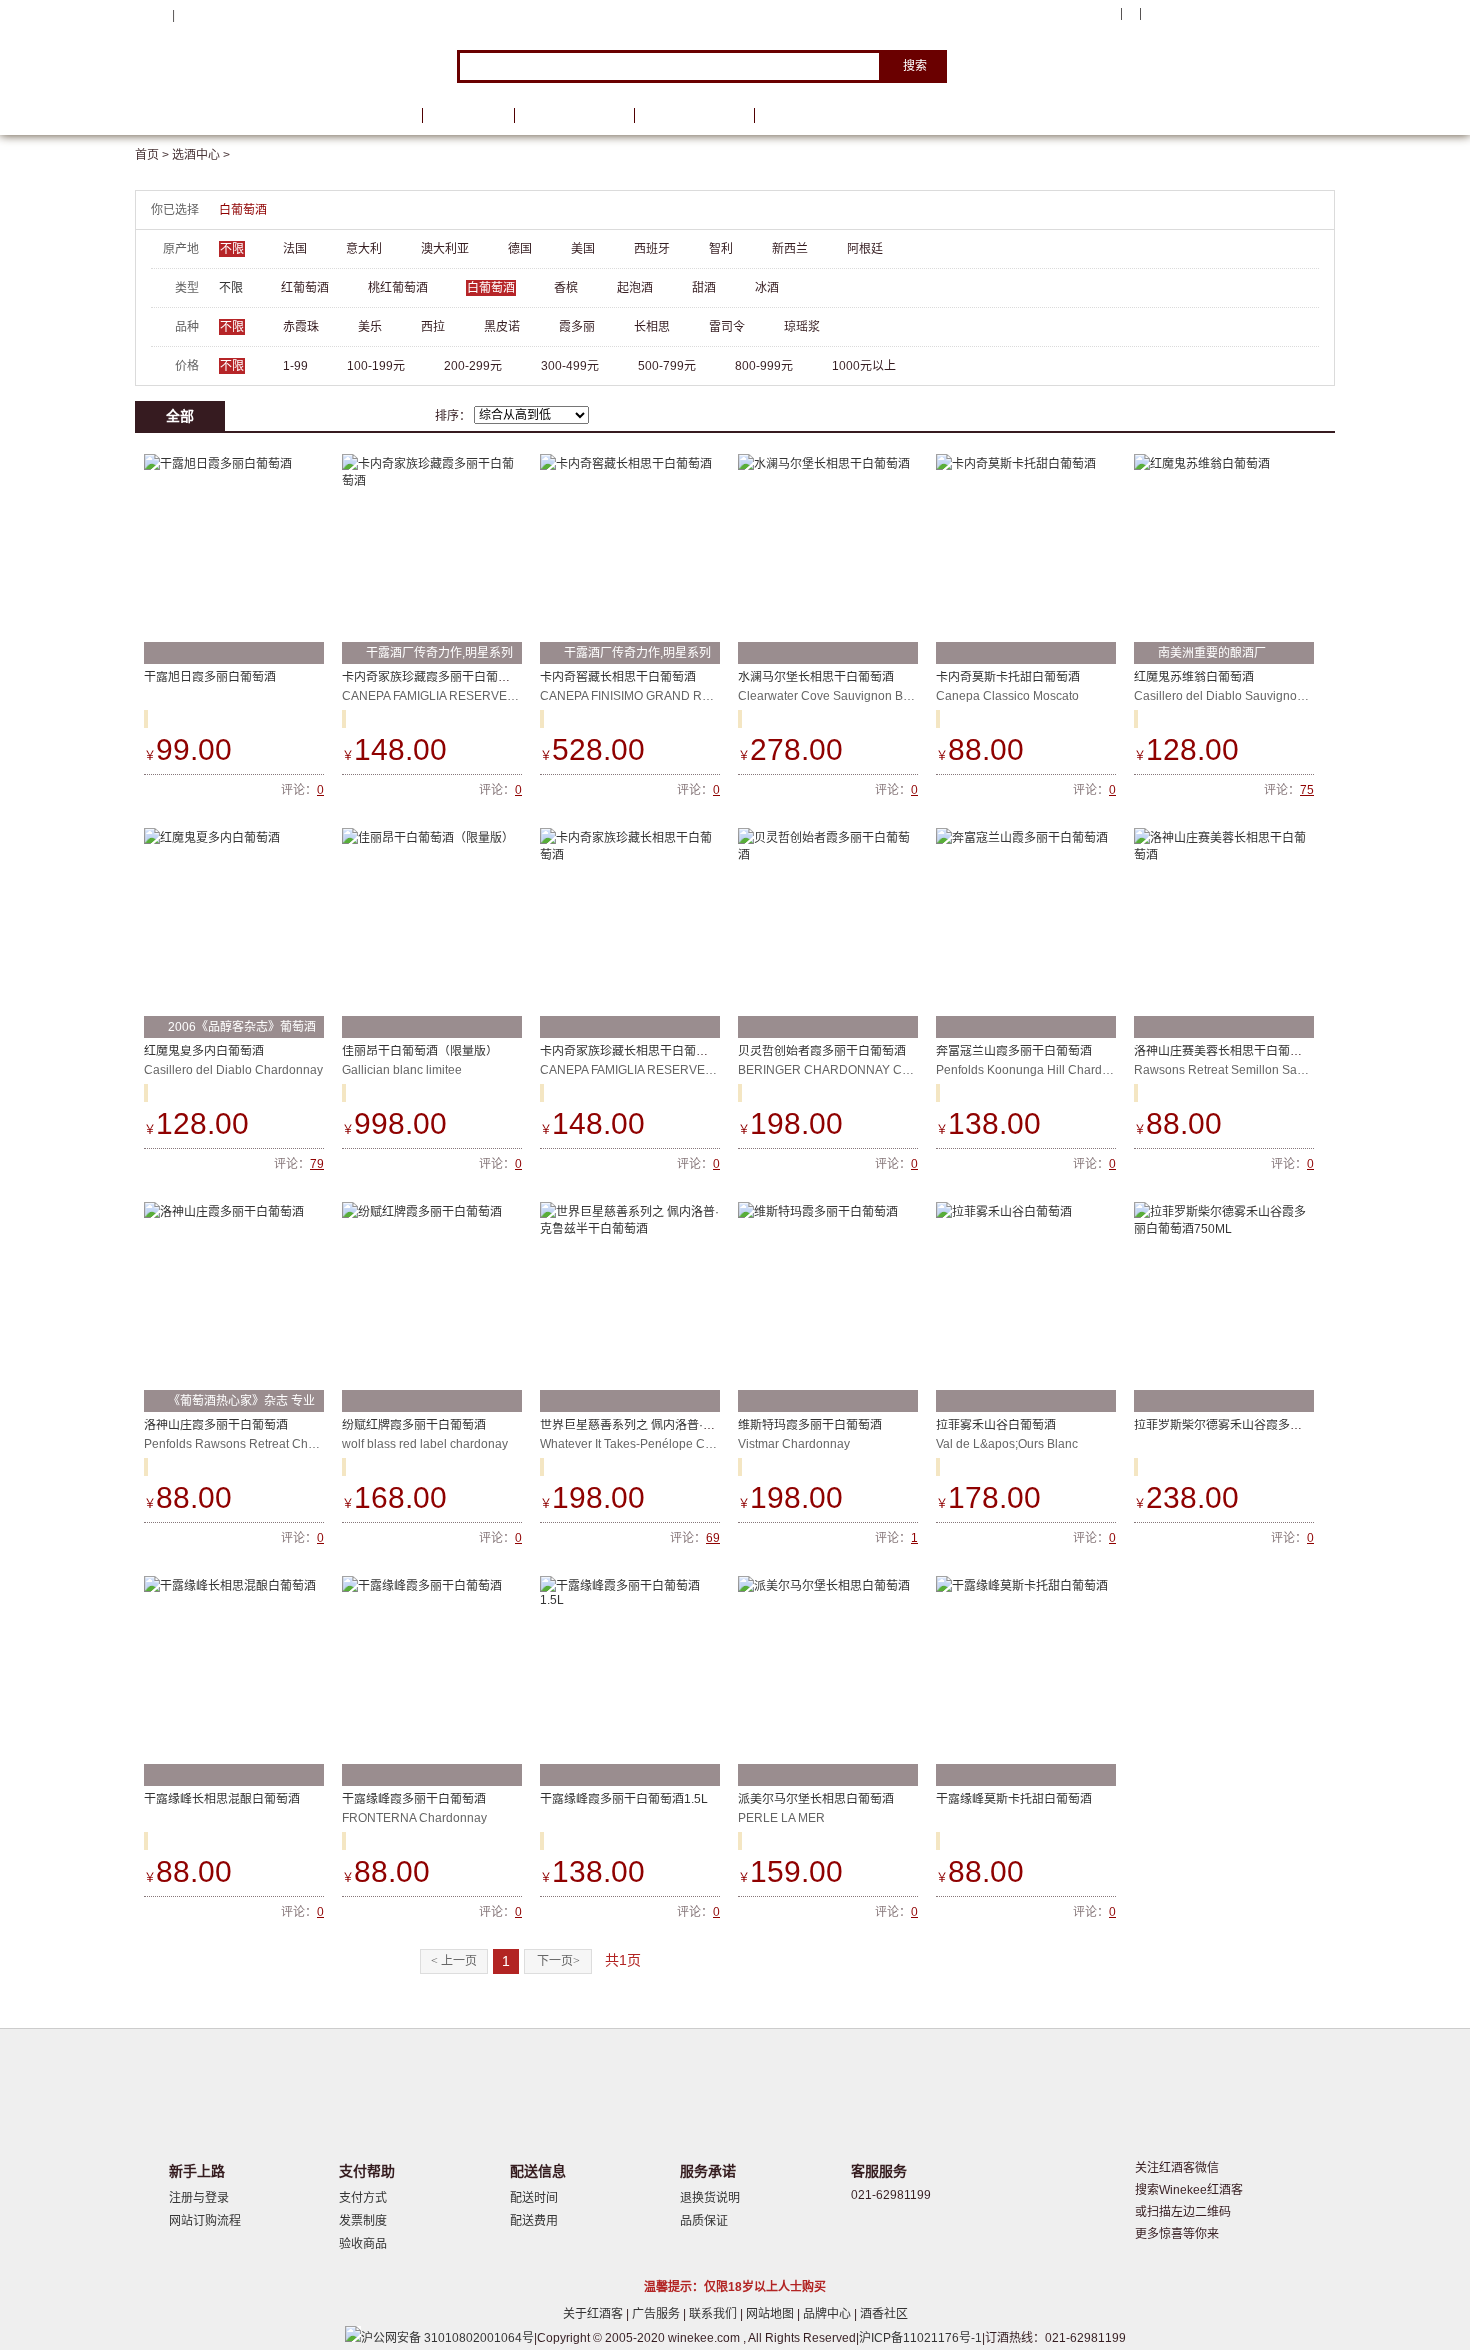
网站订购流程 (205, 2221)
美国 (583, 249)
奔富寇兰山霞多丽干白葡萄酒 (1014, 1051)
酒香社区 (884, 2314)
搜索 (915, 66)
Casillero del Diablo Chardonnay (233, 1070)
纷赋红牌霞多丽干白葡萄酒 (414, 1425)
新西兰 (790, 249)
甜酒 (704, 288)
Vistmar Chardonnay (794, 1444)
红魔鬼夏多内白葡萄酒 (204, 1051)
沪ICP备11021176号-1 (920, 2338)
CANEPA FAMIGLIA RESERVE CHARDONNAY (469, 696)
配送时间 (534, 2198)
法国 (295, 249)
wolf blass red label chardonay (425, 1444)
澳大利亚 (445, 249)
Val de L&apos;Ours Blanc (1007, 1444)
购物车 (1214, 15)
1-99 (295, 366)
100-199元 (376, 366)
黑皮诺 (502, 327)
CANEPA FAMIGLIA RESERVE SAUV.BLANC (662, 1070)
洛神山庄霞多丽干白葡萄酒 (216, 1425)
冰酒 (767, 288)
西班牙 (652, 249)
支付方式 (363, 2198)
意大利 (364, 249)
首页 (383, 115)
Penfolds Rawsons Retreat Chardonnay (252, 1444)
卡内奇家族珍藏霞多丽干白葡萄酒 (432, 677)
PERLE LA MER (781, 1818)
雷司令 (727, 327)
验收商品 (363, 2244)
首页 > (153, 155)
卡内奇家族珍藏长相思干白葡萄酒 (630, 1051)
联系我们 (714, 2314)
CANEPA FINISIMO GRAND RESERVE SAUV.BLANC (685, 696)
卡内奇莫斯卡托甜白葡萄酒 (1008, 677)
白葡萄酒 (243, 210)
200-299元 (473, 366)
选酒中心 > (201, 155)
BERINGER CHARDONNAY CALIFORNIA (851, 1070)
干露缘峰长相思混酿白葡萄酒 (222, 1799)
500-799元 (667, 366)
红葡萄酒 (305, 288)
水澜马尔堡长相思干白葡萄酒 (816, 677)
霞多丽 (577, 327)
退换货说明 (710, 2198)
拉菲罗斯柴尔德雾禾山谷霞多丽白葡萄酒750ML (1261, 1425)
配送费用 (534, 2221)
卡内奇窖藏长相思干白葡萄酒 (618, 677)
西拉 (433, 327)
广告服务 (657, 2314)
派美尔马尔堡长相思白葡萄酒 (816, 1799)
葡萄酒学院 (694, 115)
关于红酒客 (594, 2314)
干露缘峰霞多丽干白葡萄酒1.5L (624, 1799)
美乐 (370, 327)
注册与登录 (199, 2198)
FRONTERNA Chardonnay (414, 1818)
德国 (520, 249)
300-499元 (570, 366)
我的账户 (1088, 14)
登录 (190, 15)
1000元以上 (864, 366)
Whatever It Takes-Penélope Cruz (631, 1444)
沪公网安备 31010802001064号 (447, 2338)
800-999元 (764, 366)
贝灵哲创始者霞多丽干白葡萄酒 (822, 1051)
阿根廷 (865, 249)
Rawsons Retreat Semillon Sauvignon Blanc (1254, 1070)
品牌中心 (828, 2314)
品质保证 (704, 2221)
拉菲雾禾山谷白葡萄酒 (996, 1425)
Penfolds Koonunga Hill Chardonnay (1036, 1070)
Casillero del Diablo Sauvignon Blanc (1236, 696)
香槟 (566, 288)
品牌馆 (468, 115)
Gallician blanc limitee (402, 1070)
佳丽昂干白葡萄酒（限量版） (420, 1051)
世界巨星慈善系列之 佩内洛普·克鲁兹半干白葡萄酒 (675, 1425)
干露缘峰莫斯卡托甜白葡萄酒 (1014, 1799)
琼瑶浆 (802, 327)
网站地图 (771, 2314)
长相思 (652, 327)
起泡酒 (635, 288)
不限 (232, 249)
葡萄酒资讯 (574, 115)
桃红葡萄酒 (398, 288)
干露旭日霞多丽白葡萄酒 (210, 677)
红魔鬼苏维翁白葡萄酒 (1194, 677)
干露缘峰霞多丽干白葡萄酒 (414, 1799)
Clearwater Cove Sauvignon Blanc (832, 696)
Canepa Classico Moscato (1007, 696)
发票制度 (363, 2221)
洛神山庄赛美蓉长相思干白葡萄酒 (1224, 1051)
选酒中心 (240, 115)
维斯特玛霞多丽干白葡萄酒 (810, 1425)
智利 (721, 249)
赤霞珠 (301, 327)
